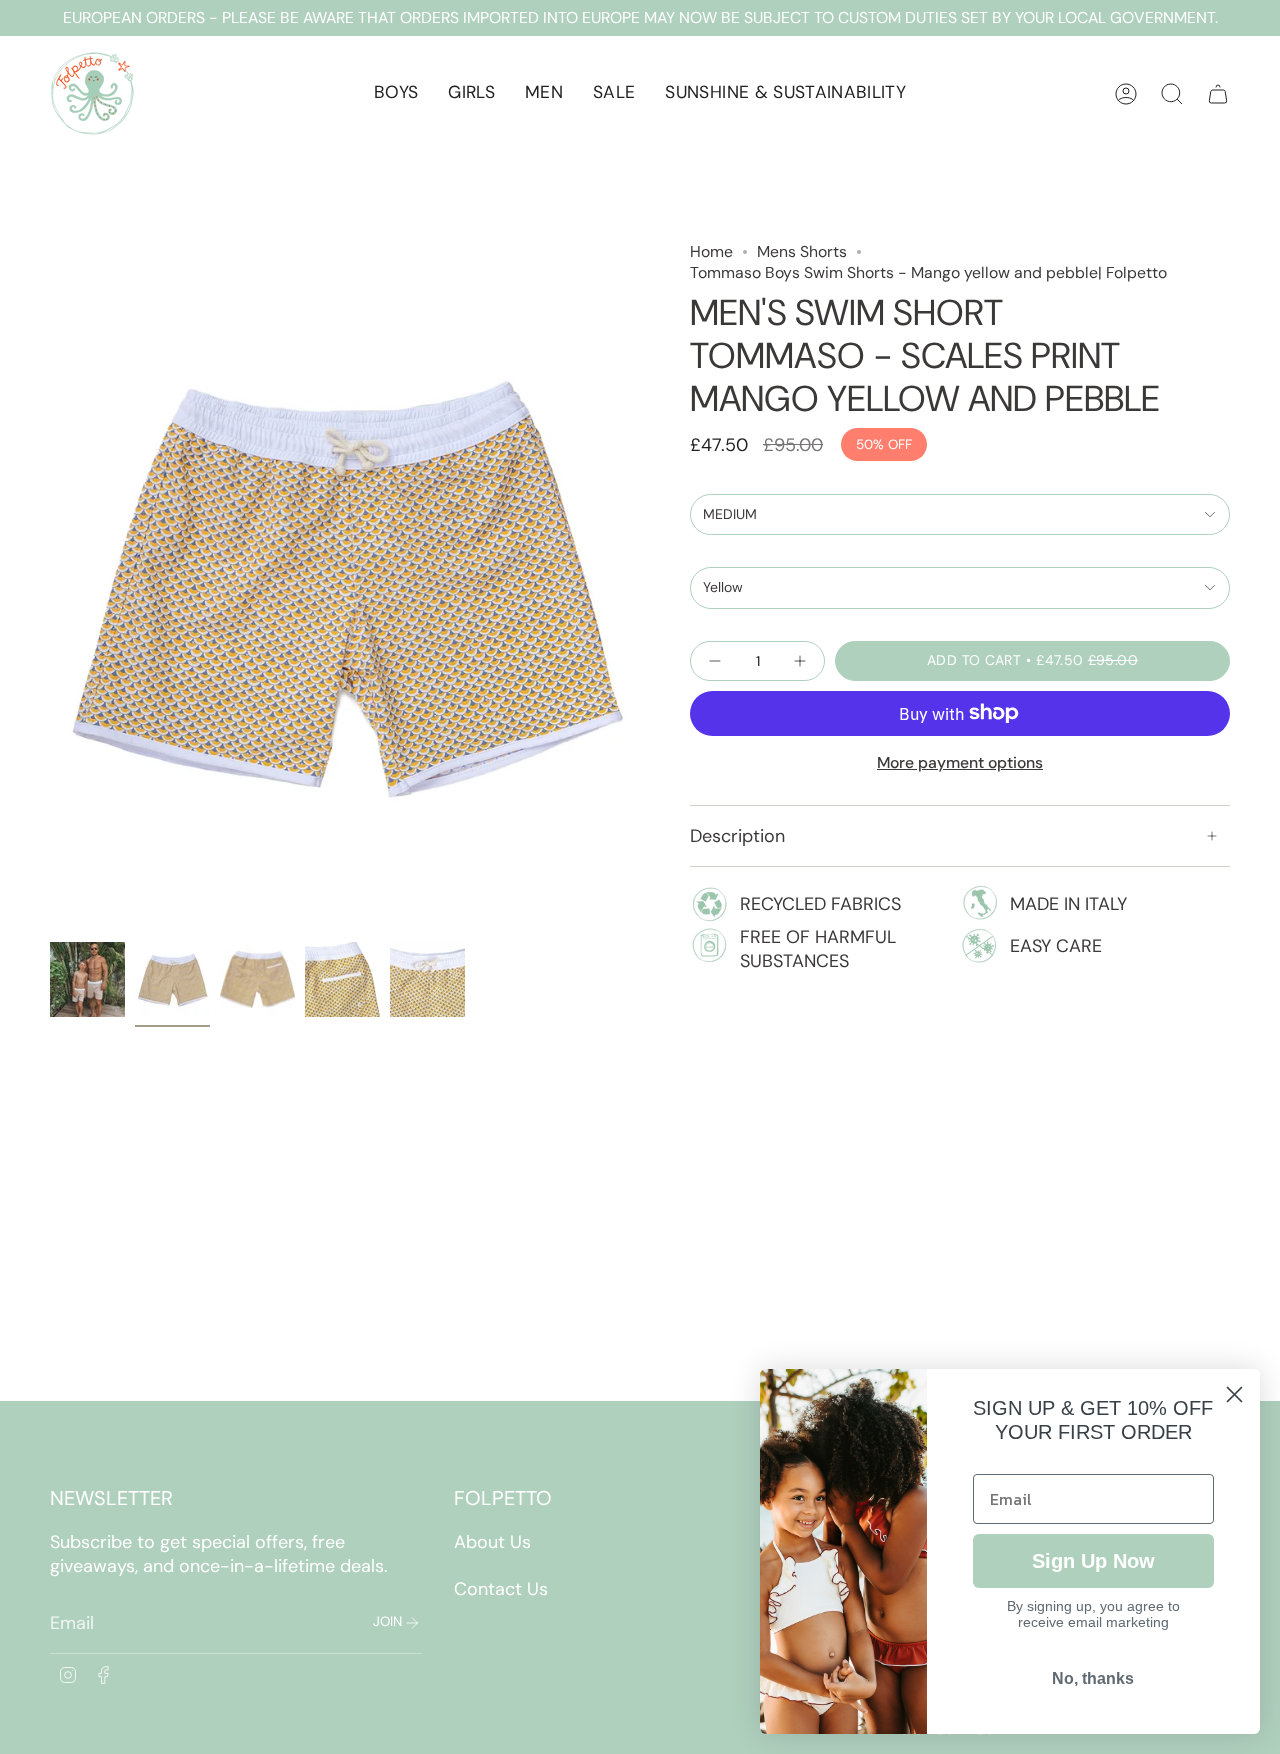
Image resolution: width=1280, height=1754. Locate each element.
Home (711, 251)
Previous (50, 587)
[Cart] (1218, 94)
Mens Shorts (802, 251)
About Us (492, 1542)
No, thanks (1093, 1678)
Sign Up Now (1093, 1561)
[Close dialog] (1234, 1394)
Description (737, 836)
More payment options (960, 762)
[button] (396, 93)
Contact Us (501, 1589)
